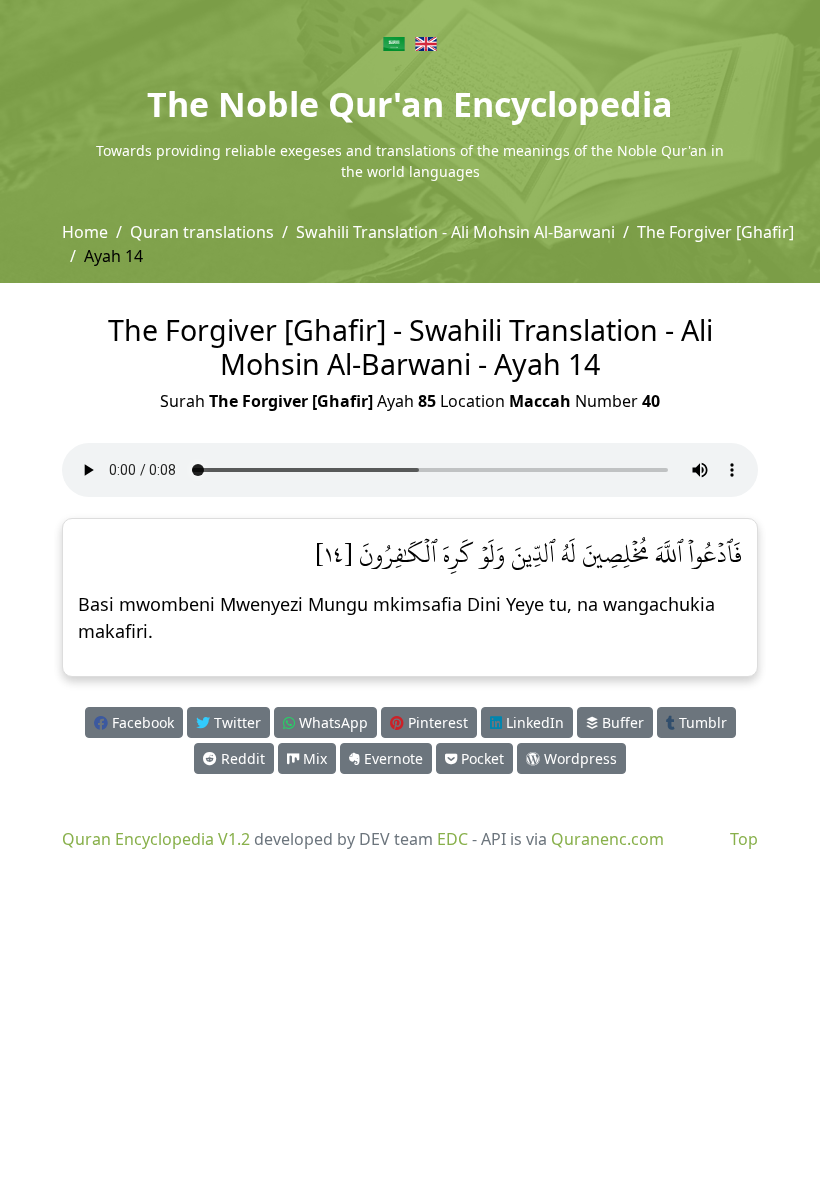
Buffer (621, 722)
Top (744, 839)
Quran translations (202, 232)
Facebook (141, 722)
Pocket (480, 758)
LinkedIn (533, 722)
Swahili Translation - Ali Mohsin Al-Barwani (455, 232)
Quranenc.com (607, 839)
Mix (313, 758)
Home (85, 232)
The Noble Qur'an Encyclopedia (410, 104)
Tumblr (701, 722)
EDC (452, 839)
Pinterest (436, 722)
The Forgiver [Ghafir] (715, 232)
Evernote (391, 758)
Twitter (235, 722)
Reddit (241, 758)
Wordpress (578, 758)
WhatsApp (331, 722)
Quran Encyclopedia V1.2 (156, 839)
